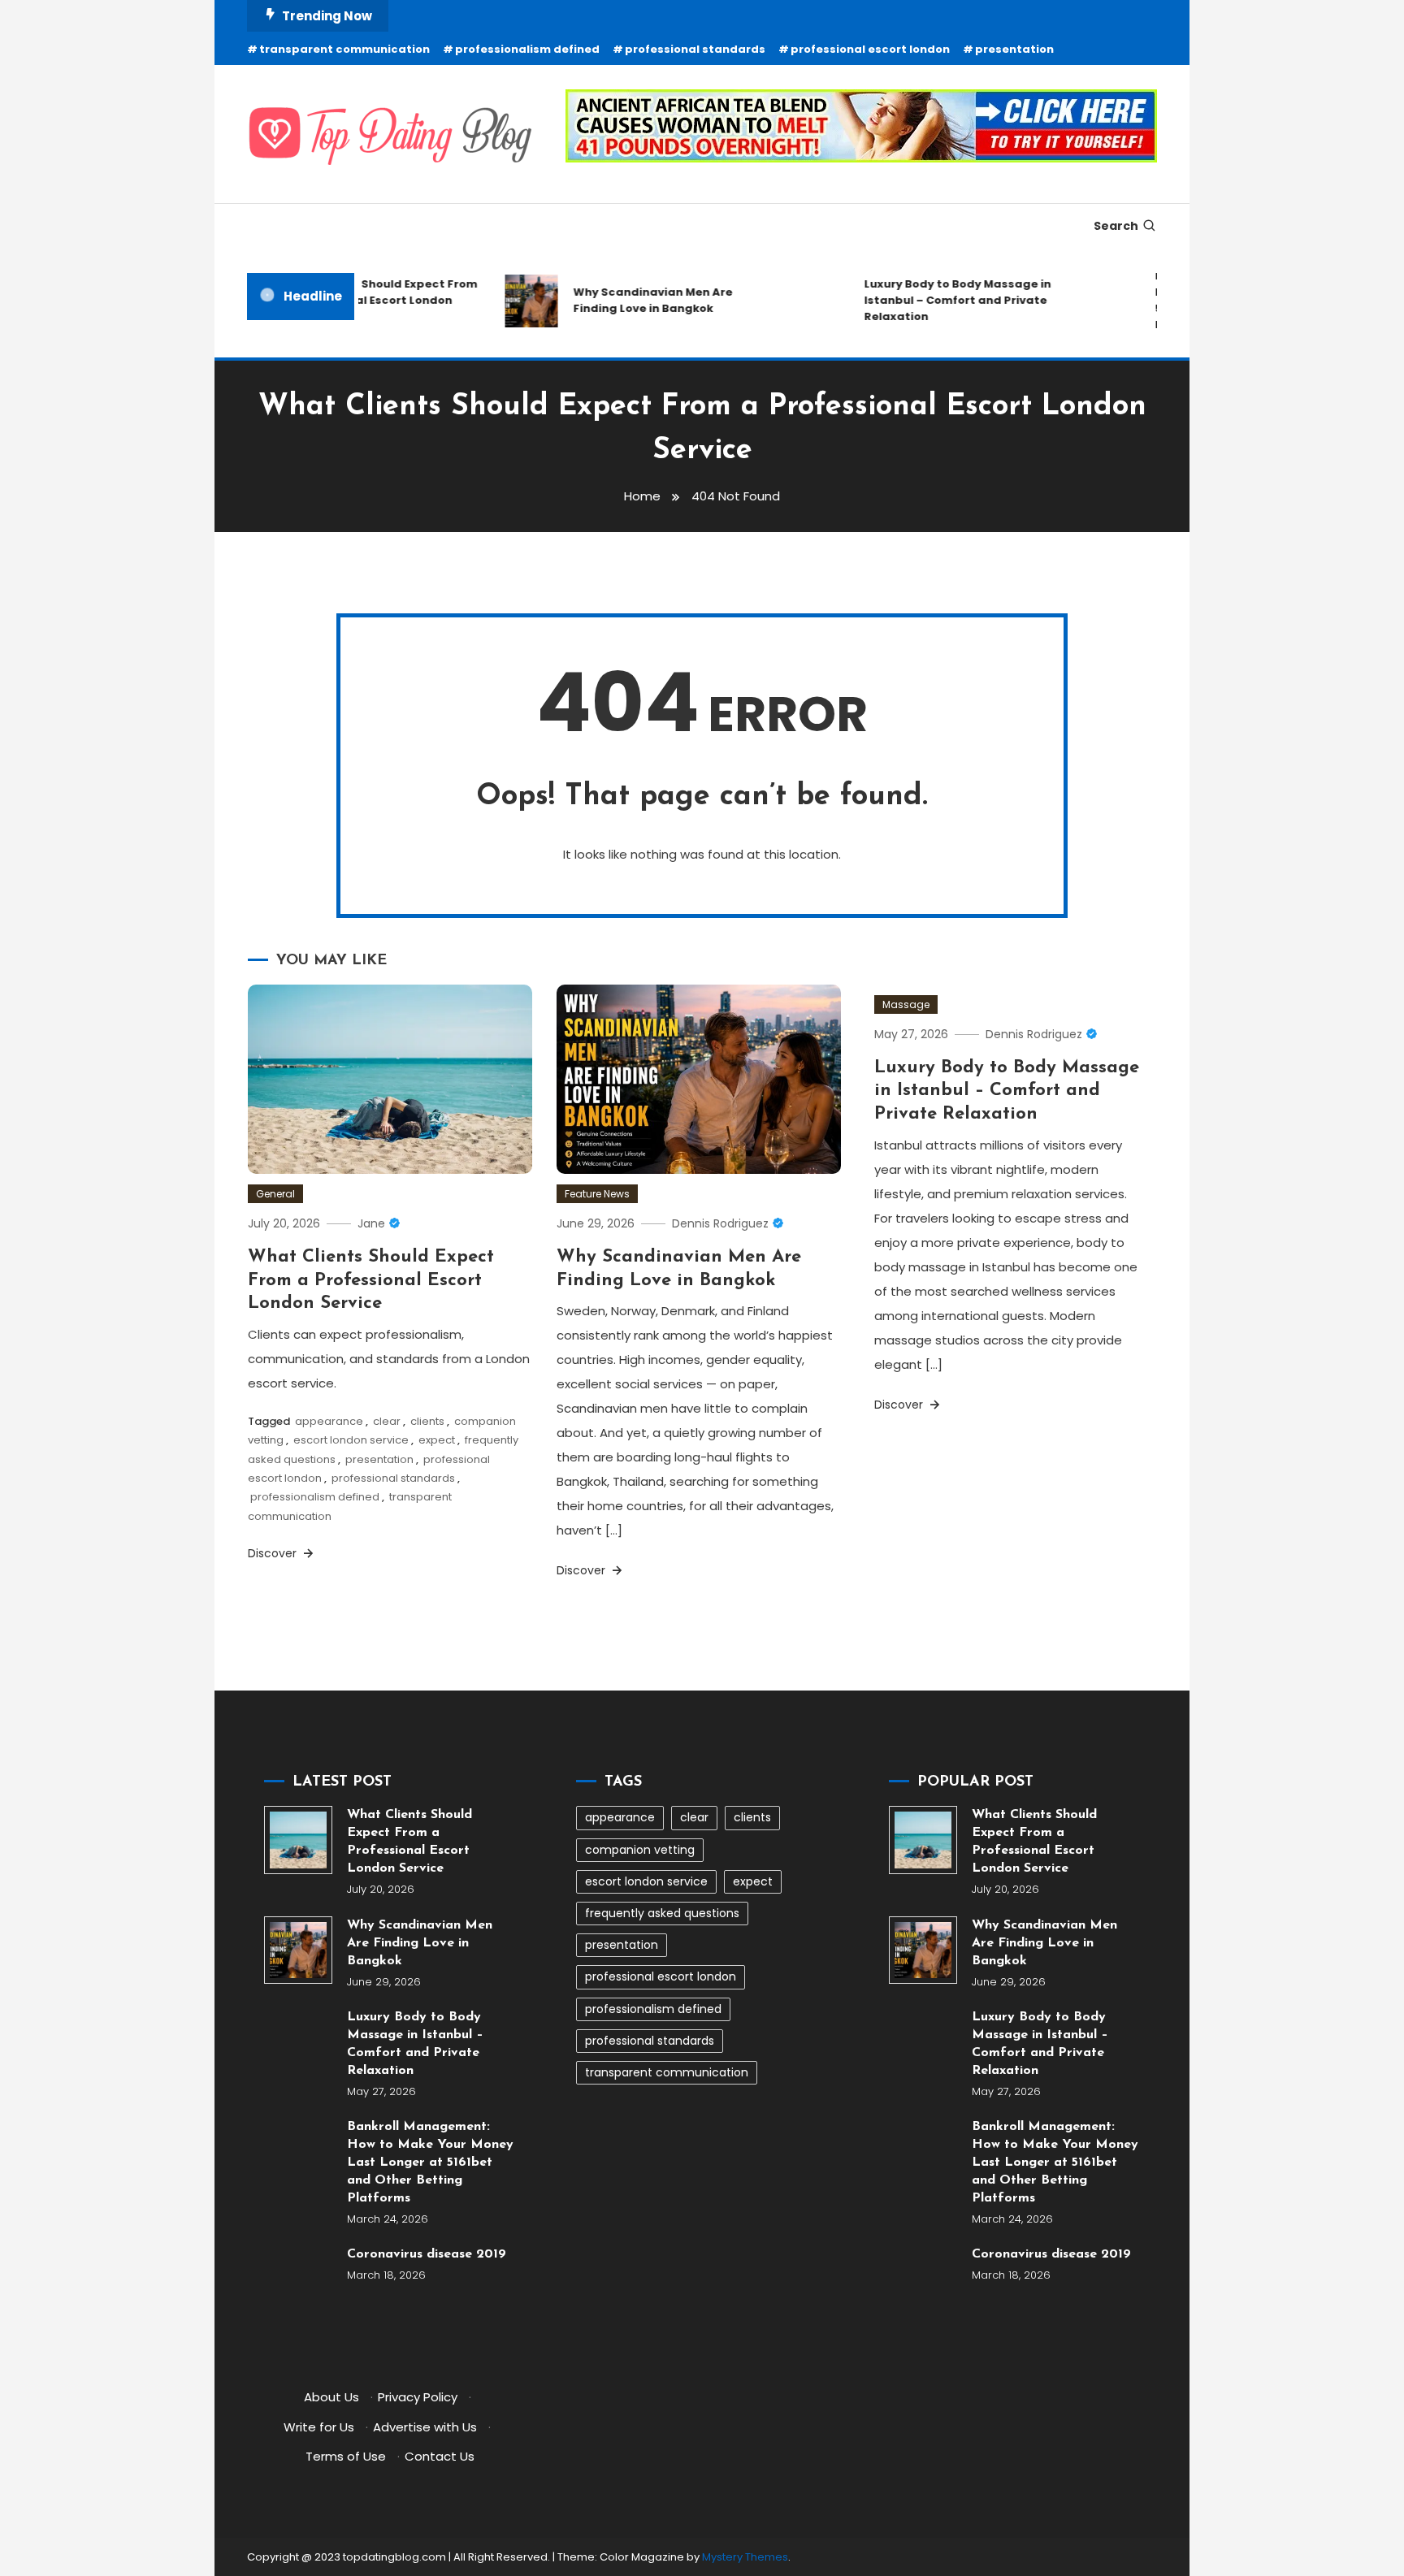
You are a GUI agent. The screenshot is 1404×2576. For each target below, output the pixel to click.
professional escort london (870, 49)
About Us (331, 2397)
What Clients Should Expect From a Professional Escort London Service (358, 300)
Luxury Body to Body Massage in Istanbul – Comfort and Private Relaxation (936, 300)
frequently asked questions (662, 1913)
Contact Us (440, 2456)
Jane (371, 1223)
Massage (906, 1004)
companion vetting (640, 1850)
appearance (329, 1421)
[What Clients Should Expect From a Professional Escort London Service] (298, 1840)
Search (1116, 226)
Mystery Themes (745, 2557)
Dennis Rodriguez (720, 1223)
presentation (1014, 49)
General (275, 1194)
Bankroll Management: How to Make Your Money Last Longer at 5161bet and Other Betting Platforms (430, 2163)
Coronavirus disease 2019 (427, 2254)
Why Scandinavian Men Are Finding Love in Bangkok (631, 300)
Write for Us (319, 2427)
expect (437, 1440)
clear (387, 1421)
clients (427, 1421)
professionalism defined (527, 49)
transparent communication (344, 49)
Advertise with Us (425, 2427)
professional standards (695, 49)
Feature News (597, 1194)
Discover (274, 1553)
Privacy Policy (418, 2397)
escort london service (351, 1440)
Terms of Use (346, 2456)
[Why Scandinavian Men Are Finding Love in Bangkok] (298, 1950)
